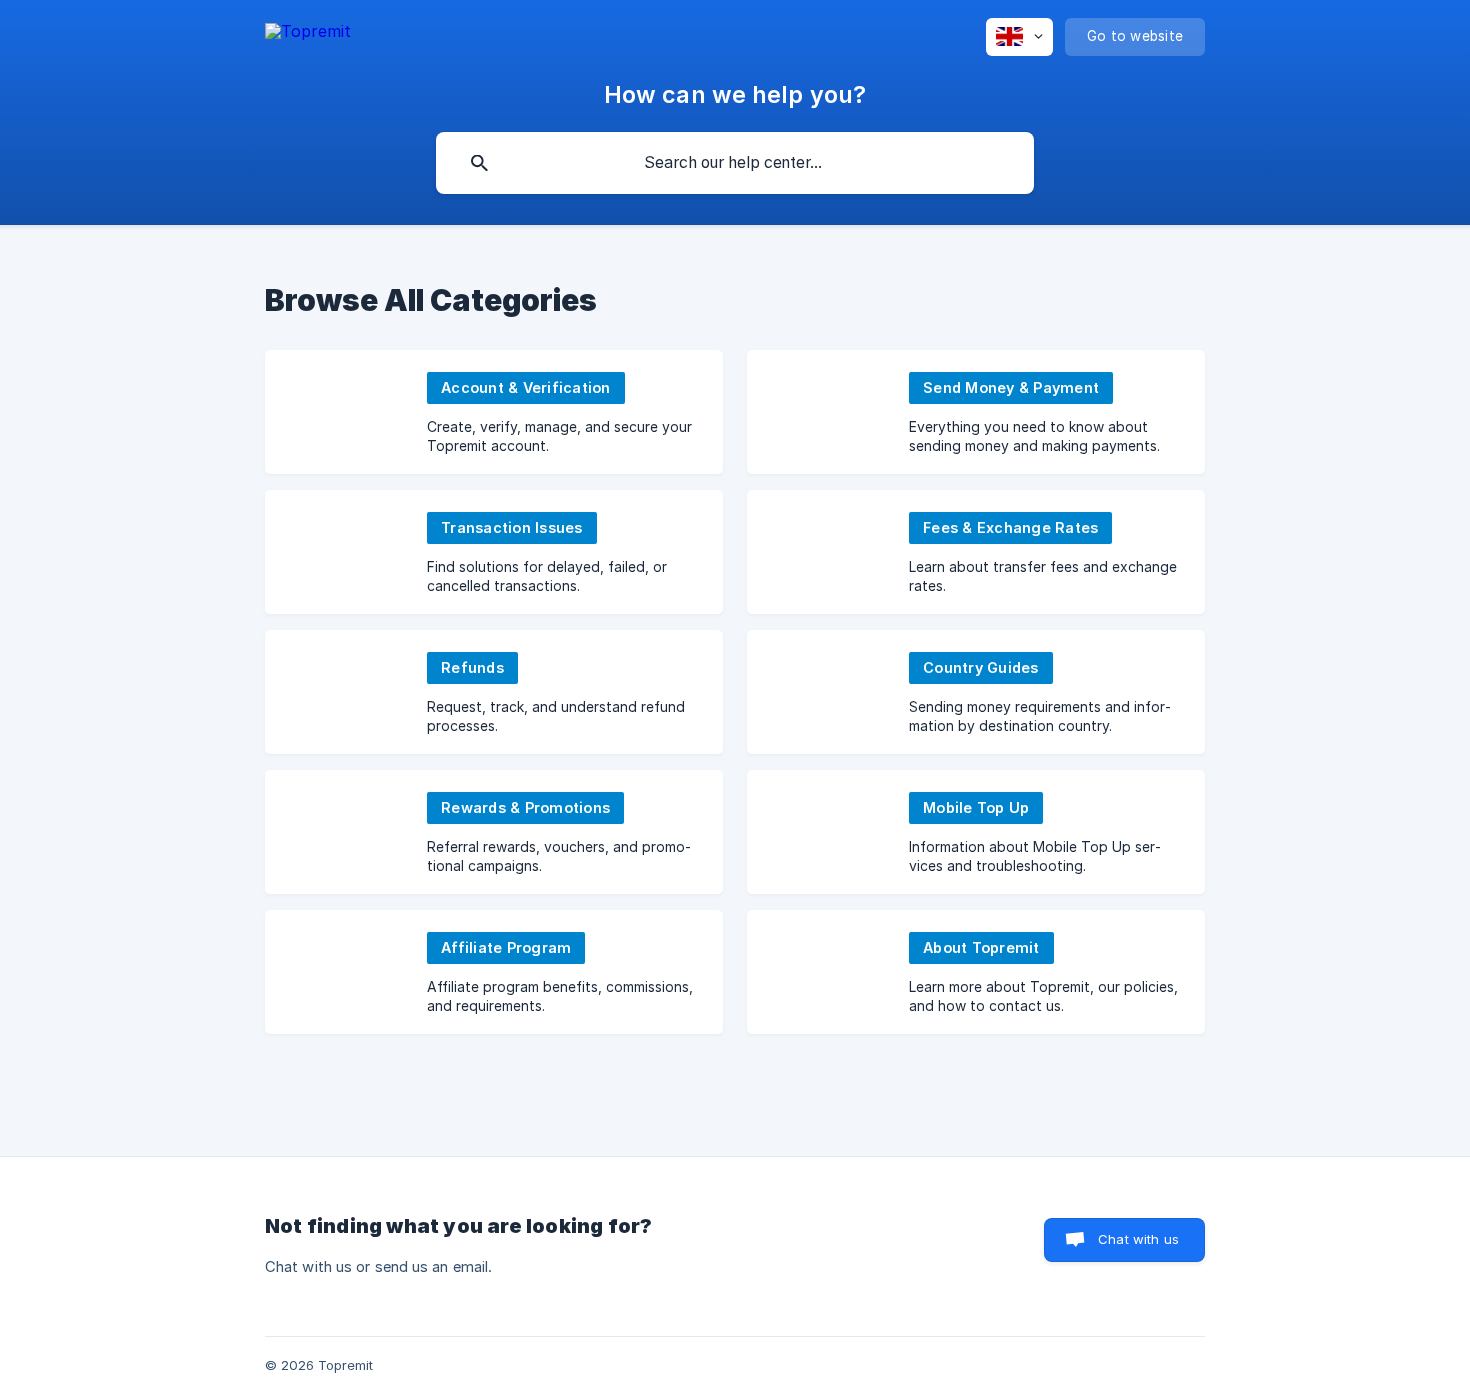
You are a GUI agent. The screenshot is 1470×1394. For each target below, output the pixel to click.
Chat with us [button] (1138, 1239)
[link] (494, 412)
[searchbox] (735, 163)
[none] (308, 31)
